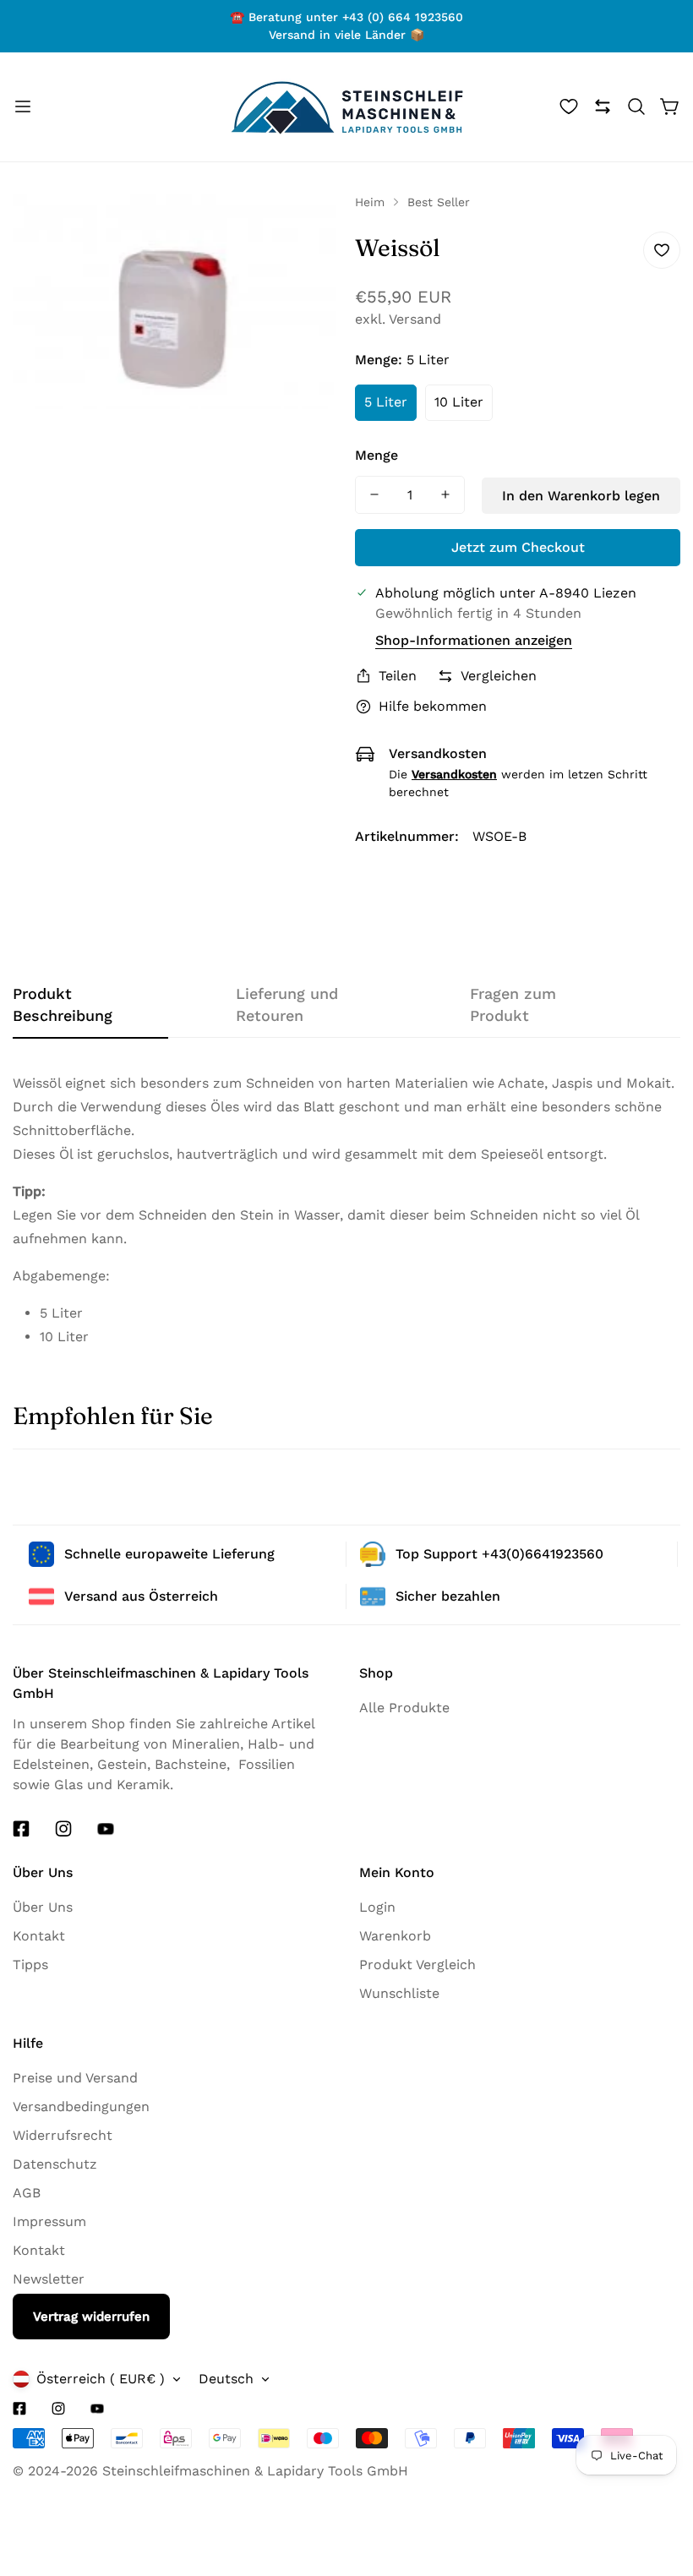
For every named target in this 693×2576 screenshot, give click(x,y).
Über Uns (43, 1907)
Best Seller (439, 202)
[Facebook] (21, 1829)
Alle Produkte (404, 1708)
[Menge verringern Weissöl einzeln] (374, 495)
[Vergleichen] (603, 106)
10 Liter (459, 402)
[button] (636, 106)
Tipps (30, 1965)
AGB (27, 2193)
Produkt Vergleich (417, 1965)
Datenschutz (55, 2164)
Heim (370, 202)
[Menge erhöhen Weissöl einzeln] (445, 495)
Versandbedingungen (81, 2107)
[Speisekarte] (23, 106)
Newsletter (49, 2279)
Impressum (49, 2221)
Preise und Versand (75, 2078)
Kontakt (39, 1936)
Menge (377, 455)
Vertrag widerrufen (91, 2317)
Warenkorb (395, 1936)
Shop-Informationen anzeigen (474, 640)
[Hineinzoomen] (311, 229)
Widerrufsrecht (63, 2135)
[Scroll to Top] (650, 2540)
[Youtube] (106, 1829)
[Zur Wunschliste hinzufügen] (662, 250)
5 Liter (386, 402)
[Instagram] (63, 1829)
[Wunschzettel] (569, 106)
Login (377, 1907)
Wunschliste (399, 1993)
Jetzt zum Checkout (518, 547)
